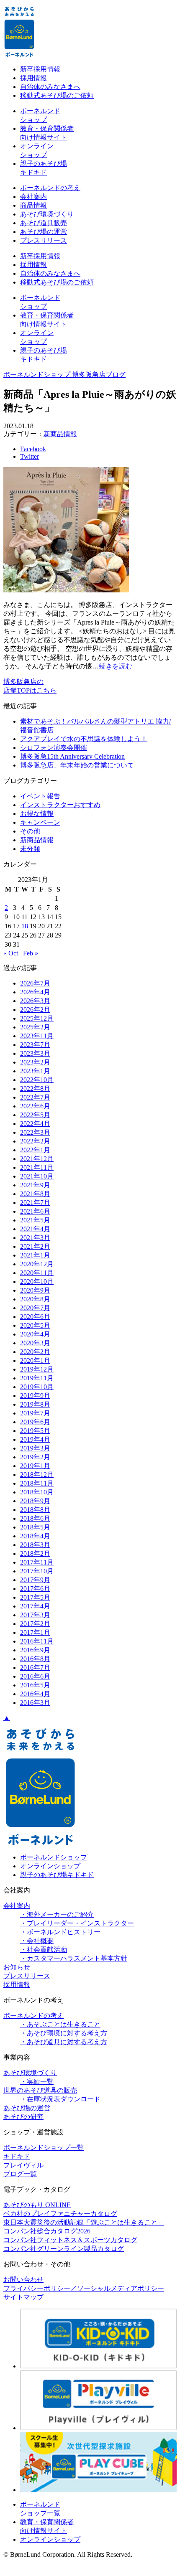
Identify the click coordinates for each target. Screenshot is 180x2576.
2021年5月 (35, 1220)
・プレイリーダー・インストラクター (77, 1923)
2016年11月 (37, 1641)
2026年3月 (35, 1001)
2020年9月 (35, 1290)
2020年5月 (35, 1325)
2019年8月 (35, 1404)
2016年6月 (35, 1676)
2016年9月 (35, 1650)
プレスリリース (44, 240)
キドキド (17, 2156)
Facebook (33, 449)
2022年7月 (35, 1097)
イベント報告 (40, 796)
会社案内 (33, 197)
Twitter (30, 456)
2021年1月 (35, 1255)
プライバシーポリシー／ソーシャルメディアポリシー (84, 2288)
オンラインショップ (50, 1866)
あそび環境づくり (47, 214)
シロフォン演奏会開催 (54, 748)
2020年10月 (37, 1282)
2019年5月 (35, 1431)
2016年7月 (35, 1668)
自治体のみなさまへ (50, 87)
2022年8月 (35, 1089)
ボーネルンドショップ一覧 (44, 2148)
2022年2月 (35, 1141)
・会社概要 (37, 1941)
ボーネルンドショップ (54, 1857)
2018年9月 (35, 1501)
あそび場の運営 (44, 232)
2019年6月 (35, 1422)
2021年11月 (37, 1167)
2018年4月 (35, 1536)
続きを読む (116, 666)
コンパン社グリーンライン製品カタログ (64, 2249)
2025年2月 (35, 1027)
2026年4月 (35, 992)
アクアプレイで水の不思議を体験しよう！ (84, 739)
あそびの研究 (23, 2117)
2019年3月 (35, 1448)
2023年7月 (35, 1045)
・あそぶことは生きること (60, 2024)
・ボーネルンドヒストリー (60, 1932)
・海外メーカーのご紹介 (57, 1914)
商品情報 (33, 205)
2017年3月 (35, 1615)
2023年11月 (37, 1036)
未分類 (30, 849)
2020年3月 (35, 1343)
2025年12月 (37, 1018)
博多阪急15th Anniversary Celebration (72, 756)
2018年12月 (37, 1475)
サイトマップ (23, 2297)
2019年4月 (35, 1439)
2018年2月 (35, 1553)
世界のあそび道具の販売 (40, 2090)
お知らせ (17, 1967)
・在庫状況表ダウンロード (60, 2099)
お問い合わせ (23, 2280)
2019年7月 (35, 1413)
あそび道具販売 (44, 223)
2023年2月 (35, 1062)
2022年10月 (37, 1080)
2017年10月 (37, 1571)
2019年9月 (35, 1396)
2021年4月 (35, 1229)
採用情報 (33, 78)
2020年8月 (35, 1299)
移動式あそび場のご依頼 (57, 95)
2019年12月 (37, 1369)
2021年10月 (37, 1176)
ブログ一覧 (20, 2174)
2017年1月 (35, 1632)
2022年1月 (35, 1150)
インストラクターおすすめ (60, 805)
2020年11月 (37, 1273)
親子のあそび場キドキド (57, 1875)
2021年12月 (37, 1159)
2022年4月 (35, 1124)
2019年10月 (37, 1387)
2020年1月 (35, 1360)
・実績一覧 (37, 2082)
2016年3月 (35, 1703)
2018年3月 (35, 1545)
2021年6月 (35, 1211)
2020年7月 (35, 1308)
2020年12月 (37, 1264)
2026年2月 (35, 1010)
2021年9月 (35, 1185)
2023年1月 (35, 1071)
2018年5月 (35, 1527)
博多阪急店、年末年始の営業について (77, 765)
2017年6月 (35, 1589)
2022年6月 (35, 1106)
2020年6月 (35, 1317)
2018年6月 (35, 1518)
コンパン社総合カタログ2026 (47, 2231)
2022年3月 (35, 1132)
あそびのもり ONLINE (37, 2205)
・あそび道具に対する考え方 (64, 2042)
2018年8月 (35, 1510)
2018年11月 (37, 1483)
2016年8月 (35, 1659)
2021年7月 (35, 1203)
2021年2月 (35, 1246)
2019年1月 (35, 1466)
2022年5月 (35, 1115)
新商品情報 (60, 434)
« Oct (11, 953)
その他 (30, 831)
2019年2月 (35, 1457)
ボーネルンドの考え (50, 188)
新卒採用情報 (40, 69)
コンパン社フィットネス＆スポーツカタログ (70, 2240)
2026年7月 (35, 983)
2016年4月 (35, 1694)
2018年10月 (37, 1492)
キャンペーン (40, 822)
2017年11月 (37, 1562)
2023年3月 (35, 1053)
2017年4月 (35, 1606)
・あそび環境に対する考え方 (64, 2033)
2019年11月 (37, 1378)
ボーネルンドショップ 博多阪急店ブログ (64, 375)
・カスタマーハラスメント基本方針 (74, 1958)
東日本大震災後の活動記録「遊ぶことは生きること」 (84, 2222)
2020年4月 (35, 1334)
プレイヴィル (23, 2165)
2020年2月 (35, 1352)
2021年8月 (35, 1194)
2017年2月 (35, 1624)
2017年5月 (35, 1597)
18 (25, 926)
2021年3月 (35, 1238)
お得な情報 (37, 814)
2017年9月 (35, 1580)
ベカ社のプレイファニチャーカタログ (60, 2214)
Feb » (31, 953)
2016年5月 (35, 1685)
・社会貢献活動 (44, 1950)
